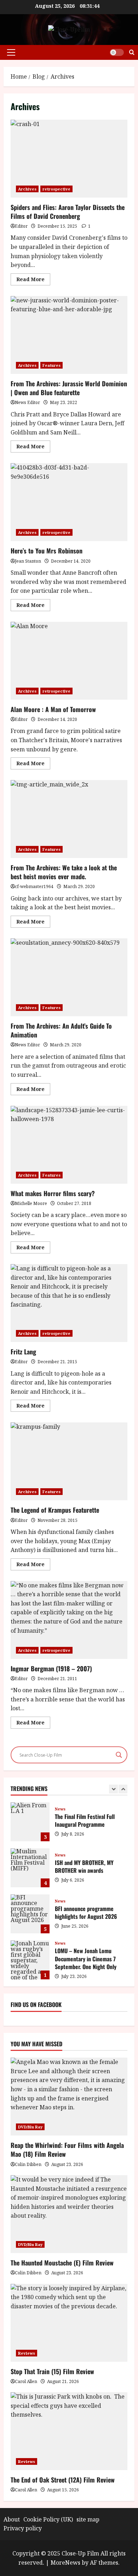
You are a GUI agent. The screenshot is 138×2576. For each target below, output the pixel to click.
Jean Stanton (28, 561)
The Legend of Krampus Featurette (69, 1461)
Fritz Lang (69, 1303)
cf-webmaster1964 (34, 886)
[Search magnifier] (119, 1755)
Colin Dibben (28, 2164)
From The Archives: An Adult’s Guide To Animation (69, 977)
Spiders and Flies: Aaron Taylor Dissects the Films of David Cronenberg (69, 159)
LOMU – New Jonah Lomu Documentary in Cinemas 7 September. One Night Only (30, 1960)
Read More (33, 280)
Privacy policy (23, 2528)
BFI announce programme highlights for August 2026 (30, 1914)
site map (88, 2519)
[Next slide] (123, 1789)
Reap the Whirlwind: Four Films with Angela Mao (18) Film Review (67, 2149)
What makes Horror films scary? (69, 1145)
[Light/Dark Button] (117, 52)
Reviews (27, 2353)
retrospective (56, 189)
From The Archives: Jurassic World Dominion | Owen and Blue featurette (69, 335)
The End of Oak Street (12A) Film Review (63, 2480)
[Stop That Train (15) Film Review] (69, 2323)
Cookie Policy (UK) (48, 2519)
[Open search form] (132, 52)
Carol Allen (26, 2381)
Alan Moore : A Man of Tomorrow (69, 661)
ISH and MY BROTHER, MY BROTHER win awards (30, 1868)
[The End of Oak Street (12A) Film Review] (69, 2431)
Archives (27, 189)
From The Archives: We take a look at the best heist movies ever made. (69, 819)
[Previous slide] (113, 1789)
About (12, 2519)
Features (51, 365)
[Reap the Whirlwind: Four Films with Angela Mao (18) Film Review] (69, 2097)
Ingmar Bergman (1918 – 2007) (69, 1620)
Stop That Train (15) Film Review (52, 2371)
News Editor (27, 402)
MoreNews (65, 2563)
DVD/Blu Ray (30, 2127)
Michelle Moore (31, 1203)
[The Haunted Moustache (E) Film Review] (69, 2214)
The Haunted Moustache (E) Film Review (62, 2263)
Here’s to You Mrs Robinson (69, 502)
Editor (21, 226)
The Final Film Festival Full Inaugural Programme (30, 1822)
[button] (11, 52)
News (60, 1809)
